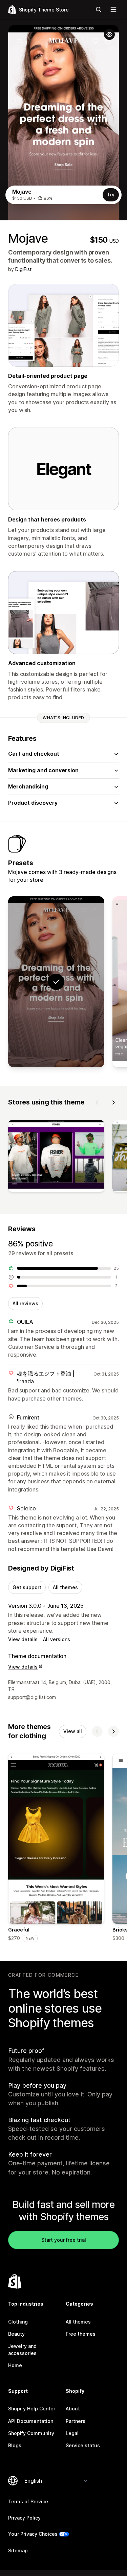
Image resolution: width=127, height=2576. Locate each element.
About (73, 2409)
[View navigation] (113, 9)
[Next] (113, 1102)
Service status (83, 2445)
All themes (65, 1587)
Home (15, 2365)
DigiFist (23, 269)
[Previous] (97, 1102)
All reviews (25, 1303)
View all (73, 1731)
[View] (56, 1157)
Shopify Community (31, 2433)
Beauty (16, 2334)
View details (23, 1639)
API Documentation (31, 2421)
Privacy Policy (24, 2518)
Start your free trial (64, 2240)
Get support (27, 1587)
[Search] (99, 9)
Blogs (15, 2445)
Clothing (18, 2322)
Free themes (81, 2334)
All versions (57, 1639)
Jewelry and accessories (22, 2349)
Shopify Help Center (32, 2409)
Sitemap (18, 2550)
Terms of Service (28, 2501)
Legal (72, 2433)
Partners (76, 2421)
